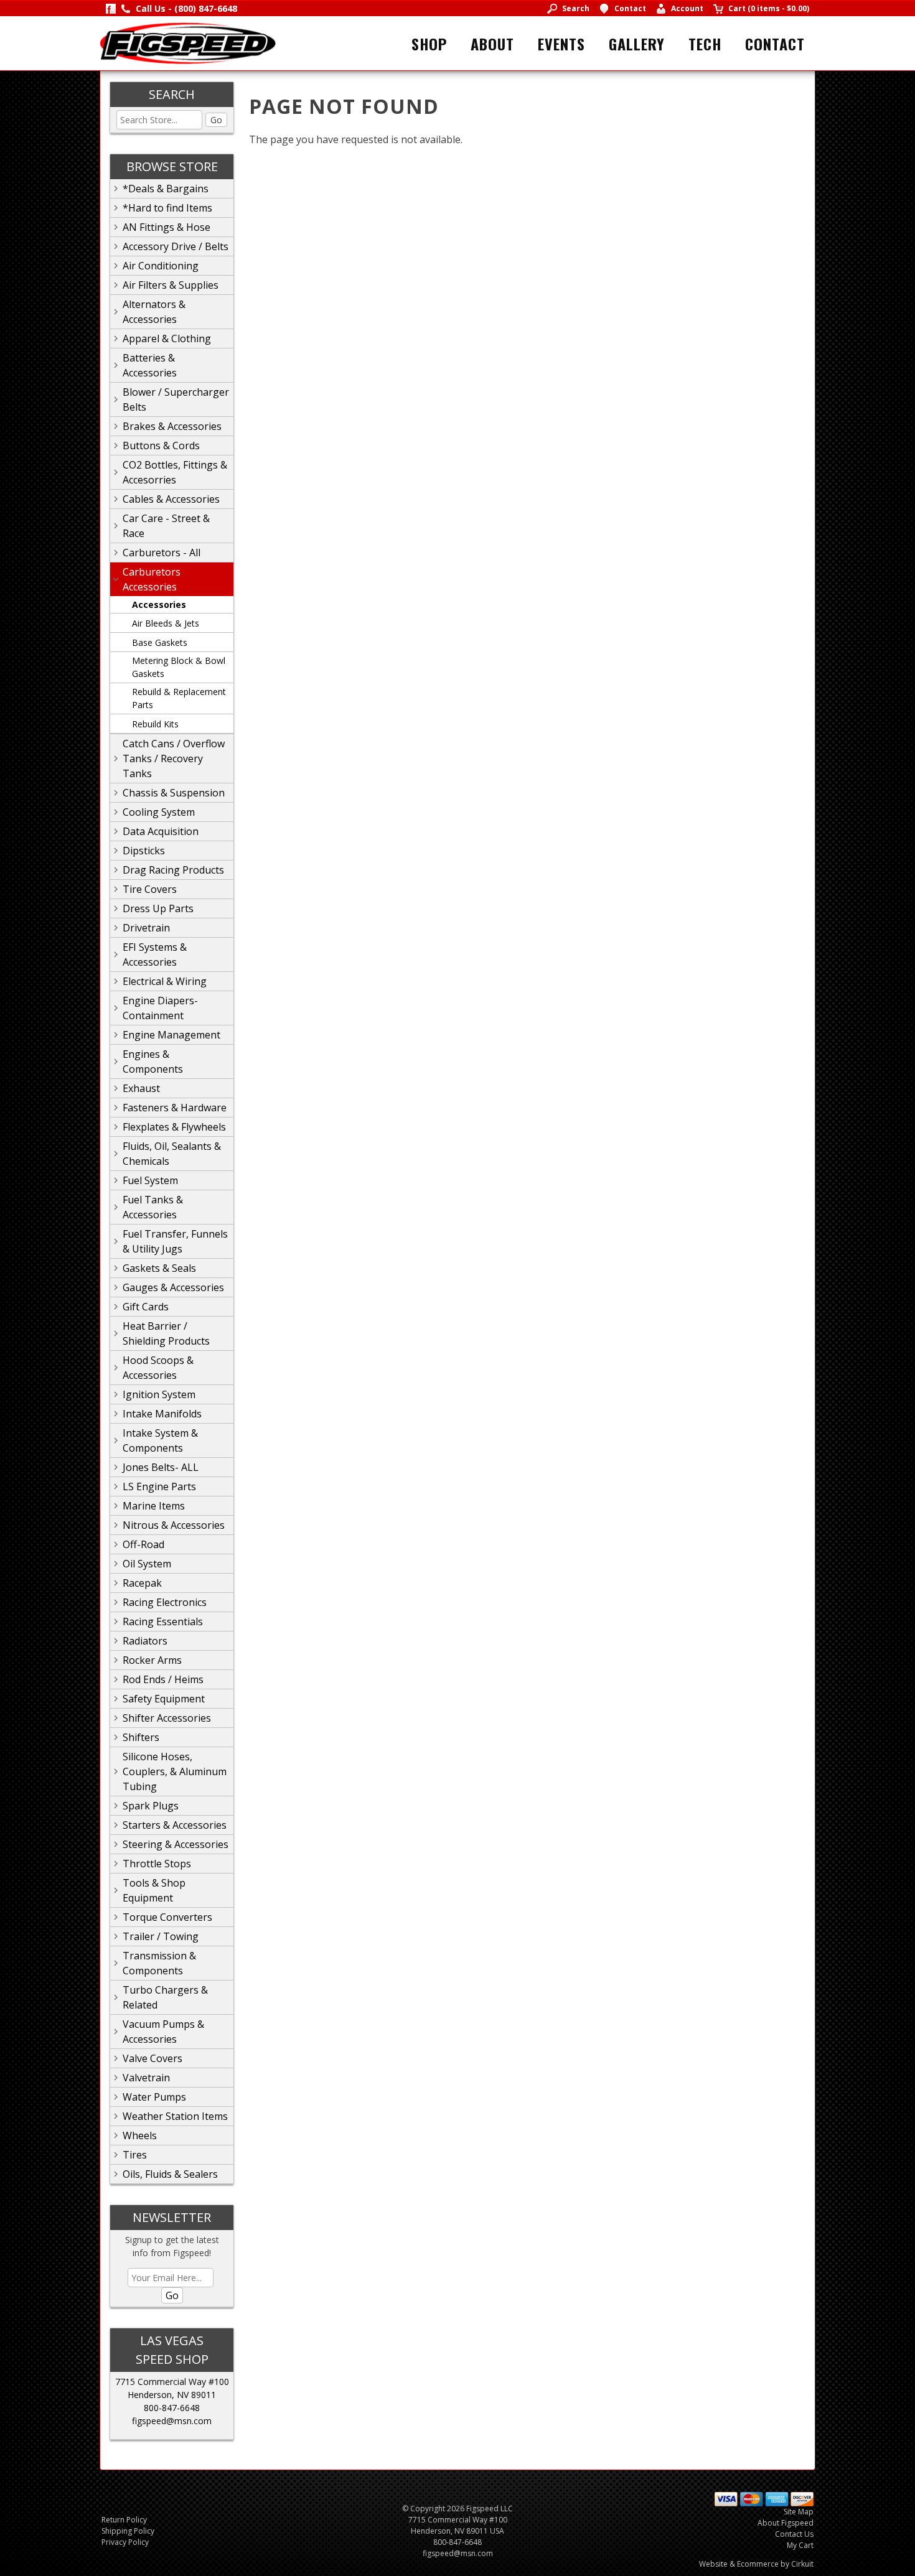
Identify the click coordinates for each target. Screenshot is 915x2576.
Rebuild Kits (155, 724)
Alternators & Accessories (154, 312)
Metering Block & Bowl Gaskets (179, 667)
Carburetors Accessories (152, 579)
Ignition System (159, 1394)
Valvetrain (146, 2078)
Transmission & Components (159, 1963)
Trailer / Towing (161, 1936)
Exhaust (141, 1088)
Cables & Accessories (171, 499)
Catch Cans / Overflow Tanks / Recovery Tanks (174, 758)
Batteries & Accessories (150, 365)
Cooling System (159, 812)
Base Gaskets (160, 642)
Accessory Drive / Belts (176, 246)
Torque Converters (167, 1917)
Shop (429, 44)
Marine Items (154, 1506)
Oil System (147, 1564)
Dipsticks (144, 851)
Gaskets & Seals (159, 1268)
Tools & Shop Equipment (154, 1890)
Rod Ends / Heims (163, 1679)
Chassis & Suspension (174, 793)
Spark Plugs (151, 1806)
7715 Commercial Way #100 (172, 2382)
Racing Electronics (165, 1602)
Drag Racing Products (173, 870)
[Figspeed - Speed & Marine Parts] (188, 42)
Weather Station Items (175, 2116)
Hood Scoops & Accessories (158, 1368)
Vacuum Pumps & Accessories (163, 2032)
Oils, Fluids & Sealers (170, 2174)
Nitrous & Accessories (174, 1525)
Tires (135, 2155)
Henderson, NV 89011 (172, 2395)
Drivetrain (146, 928)
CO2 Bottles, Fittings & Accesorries (175, 472)
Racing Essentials (163, 1622)
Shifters (141, 1737)
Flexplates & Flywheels (174, 1127)
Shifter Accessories (167, 1718)
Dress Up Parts (158, 908)
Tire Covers (150, 889)
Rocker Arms (152, 1660)
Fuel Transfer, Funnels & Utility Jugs (175, 1241)
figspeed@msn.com (172, 2421)
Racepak (142, 1583)
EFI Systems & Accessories (155, 954)
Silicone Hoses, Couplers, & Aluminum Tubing (175, 1771)
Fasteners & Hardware (175, 1108)
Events (561, 44)
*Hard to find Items (167, 208)
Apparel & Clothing (167, 338)
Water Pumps (154, 2097)
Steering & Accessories (176, 1844)
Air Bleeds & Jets (166, 623)
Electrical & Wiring (165, 981)
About (492, 44)
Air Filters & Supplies (171, 285)
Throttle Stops (157, 1864)
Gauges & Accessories (173, 1287)
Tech (705, 44)
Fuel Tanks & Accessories (153, 1207)
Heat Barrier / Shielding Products (166, 1333)
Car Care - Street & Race (166, 526)
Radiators (145, 1641)
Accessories (159, 604)
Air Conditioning (161, 266)
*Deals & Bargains (166, 189)
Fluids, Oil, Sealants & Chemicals (172, 1154)
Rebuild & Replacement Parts (179, 698)
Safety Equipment (164, 1699)
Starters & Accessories (175, 1825)
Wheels (140, 2135)
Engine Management (171, 1035)
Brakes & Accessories (172, 426)
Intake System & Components (160, 1440)
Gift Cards (146, 1307)
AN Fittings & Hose (167, 227)
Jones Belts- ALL (161, 1467)
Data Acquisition (161, 831)
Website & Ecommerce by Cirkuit (756, 2564)
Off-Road (143, 1544)
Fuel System (150, 1180)
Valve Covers (152, 2058)
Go (216, 120)
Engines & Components (153, 1062)
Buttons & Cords (161, 446)
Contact (775, 44)
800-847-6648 (172, 2408)
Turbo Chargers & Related (165, 1997)
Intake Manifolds (162, 1414)
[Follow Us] (111, 8)
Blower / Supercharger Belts (176, 399)
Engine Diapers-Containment (160, 1008)
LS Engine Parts (159, 1486)
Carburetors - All (162, 553)
